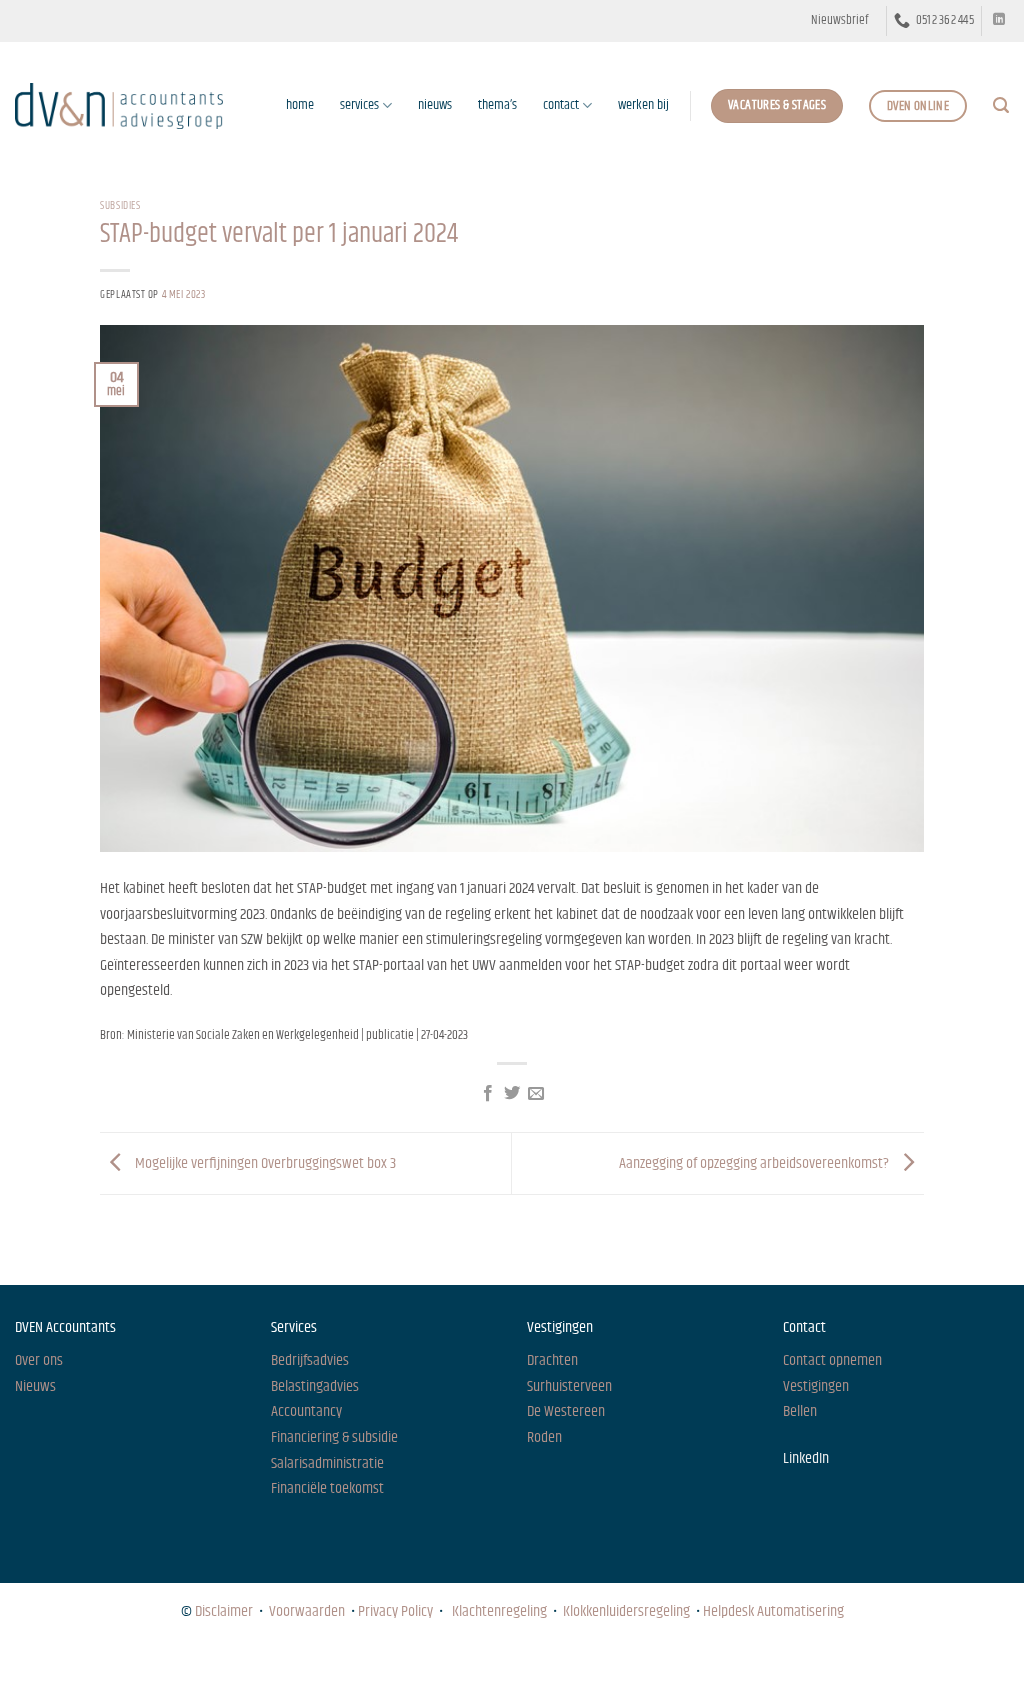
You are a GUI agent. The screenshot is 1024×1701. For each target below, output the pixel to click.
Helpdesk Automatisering (773, 1611)
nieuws (435, 105)
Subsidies (120, 205)
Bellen (800, 1411)
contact (561, 105)
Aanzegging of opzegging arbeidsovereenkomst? (755, 1163)
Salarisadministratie (327, 1463)
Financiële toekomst (327, 1488)
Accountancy (306, 1411)
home (300, 105)
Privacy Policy (395, 1611)
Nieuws (33, 1666)
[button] (839, 21)
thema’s (497, 105)
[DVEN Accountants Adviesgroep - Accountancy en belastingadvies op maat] (119, 105)
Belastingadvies (315, 1386)
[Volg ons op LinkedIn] (999, 20)
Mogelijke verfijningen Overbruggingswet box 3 (264, 1163)
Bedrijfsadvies (310, 1360)
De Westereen (566, 1411)
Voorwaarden (307, 1611)
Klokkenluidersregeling (626, 1611)
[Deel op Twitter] (512, 1094)
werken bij (643, 105)
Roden (544, 1437)
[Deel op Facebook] (487, 1094)
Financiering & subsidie (334, 1437)
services (359, 105)
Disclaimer (224, 1611)
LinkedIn (806, 1458)
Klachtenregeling (499, 1611)
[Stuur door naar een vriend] (536, 1094)
